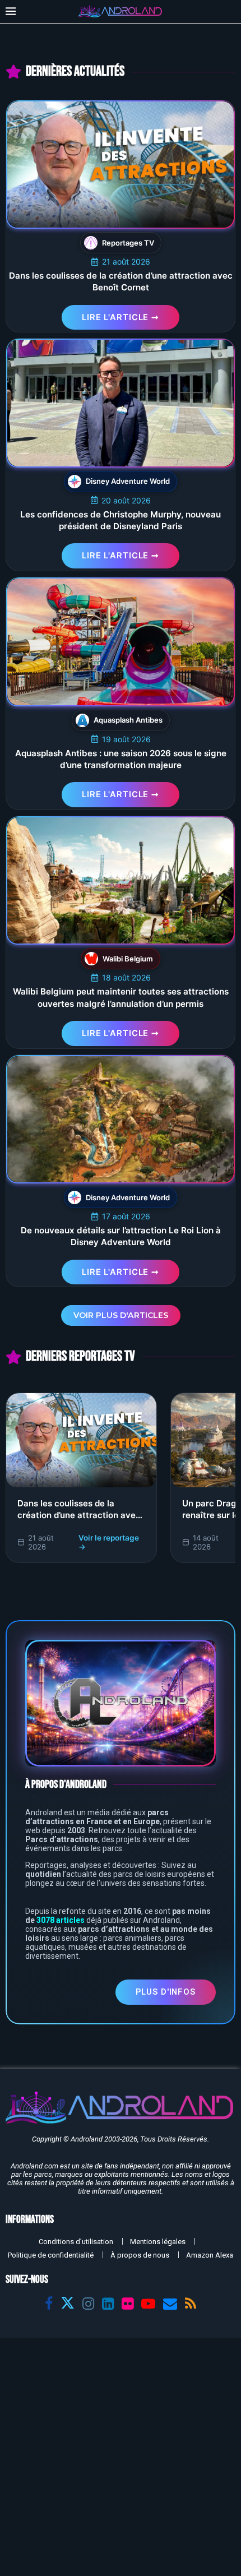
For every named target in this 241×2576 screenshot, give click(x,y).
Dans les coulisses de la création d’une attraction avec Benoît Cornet (79, 1515)
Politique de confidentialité (51, 2255)
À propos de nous (140, 2255)
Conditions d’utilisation (76, 2242)
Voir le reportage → (109, 1542)
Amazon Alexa (210, 2255)
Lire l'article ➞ (121, 317)
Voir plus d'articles (121, 1315)
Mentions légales (158, 2242)
